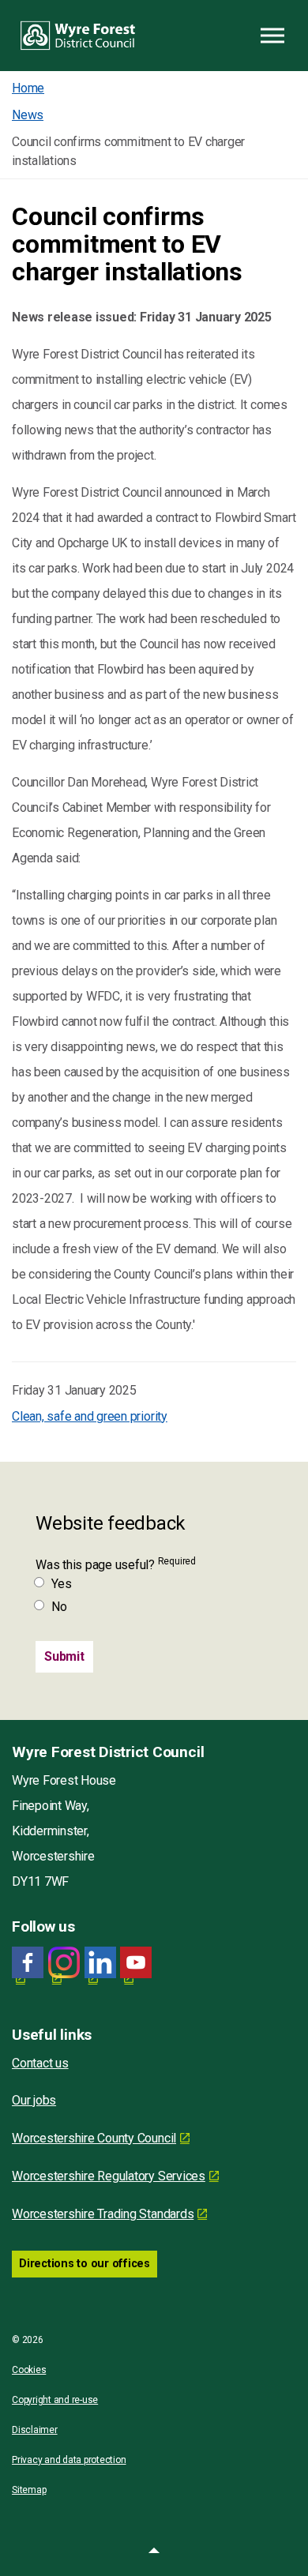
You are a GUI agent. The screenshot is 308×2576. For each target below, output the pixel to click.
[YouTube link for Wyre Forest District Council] (136, 1963)
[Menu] (272, 36)
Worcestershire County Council (94, 2138)
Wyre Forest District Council (78, 36)
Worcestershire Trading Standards (103, 2214)
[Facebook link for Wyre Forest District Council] (28, 1963)
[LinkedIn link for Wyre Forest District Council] (100, 1963)
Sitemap (29, 2490)
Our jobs (34, 2100)
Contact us (40, 2063)
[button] (154, 2552)
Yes (61, 1584)
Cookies (29, 2370)
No (59, 1607)
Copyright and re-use (55, 2400)
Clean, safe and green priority (90, 1416)
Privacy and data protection (69, 2460)
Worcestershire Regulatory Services (109, 2176)
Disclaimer (35, 2430)
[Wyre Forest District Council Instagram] (64, 1963)
